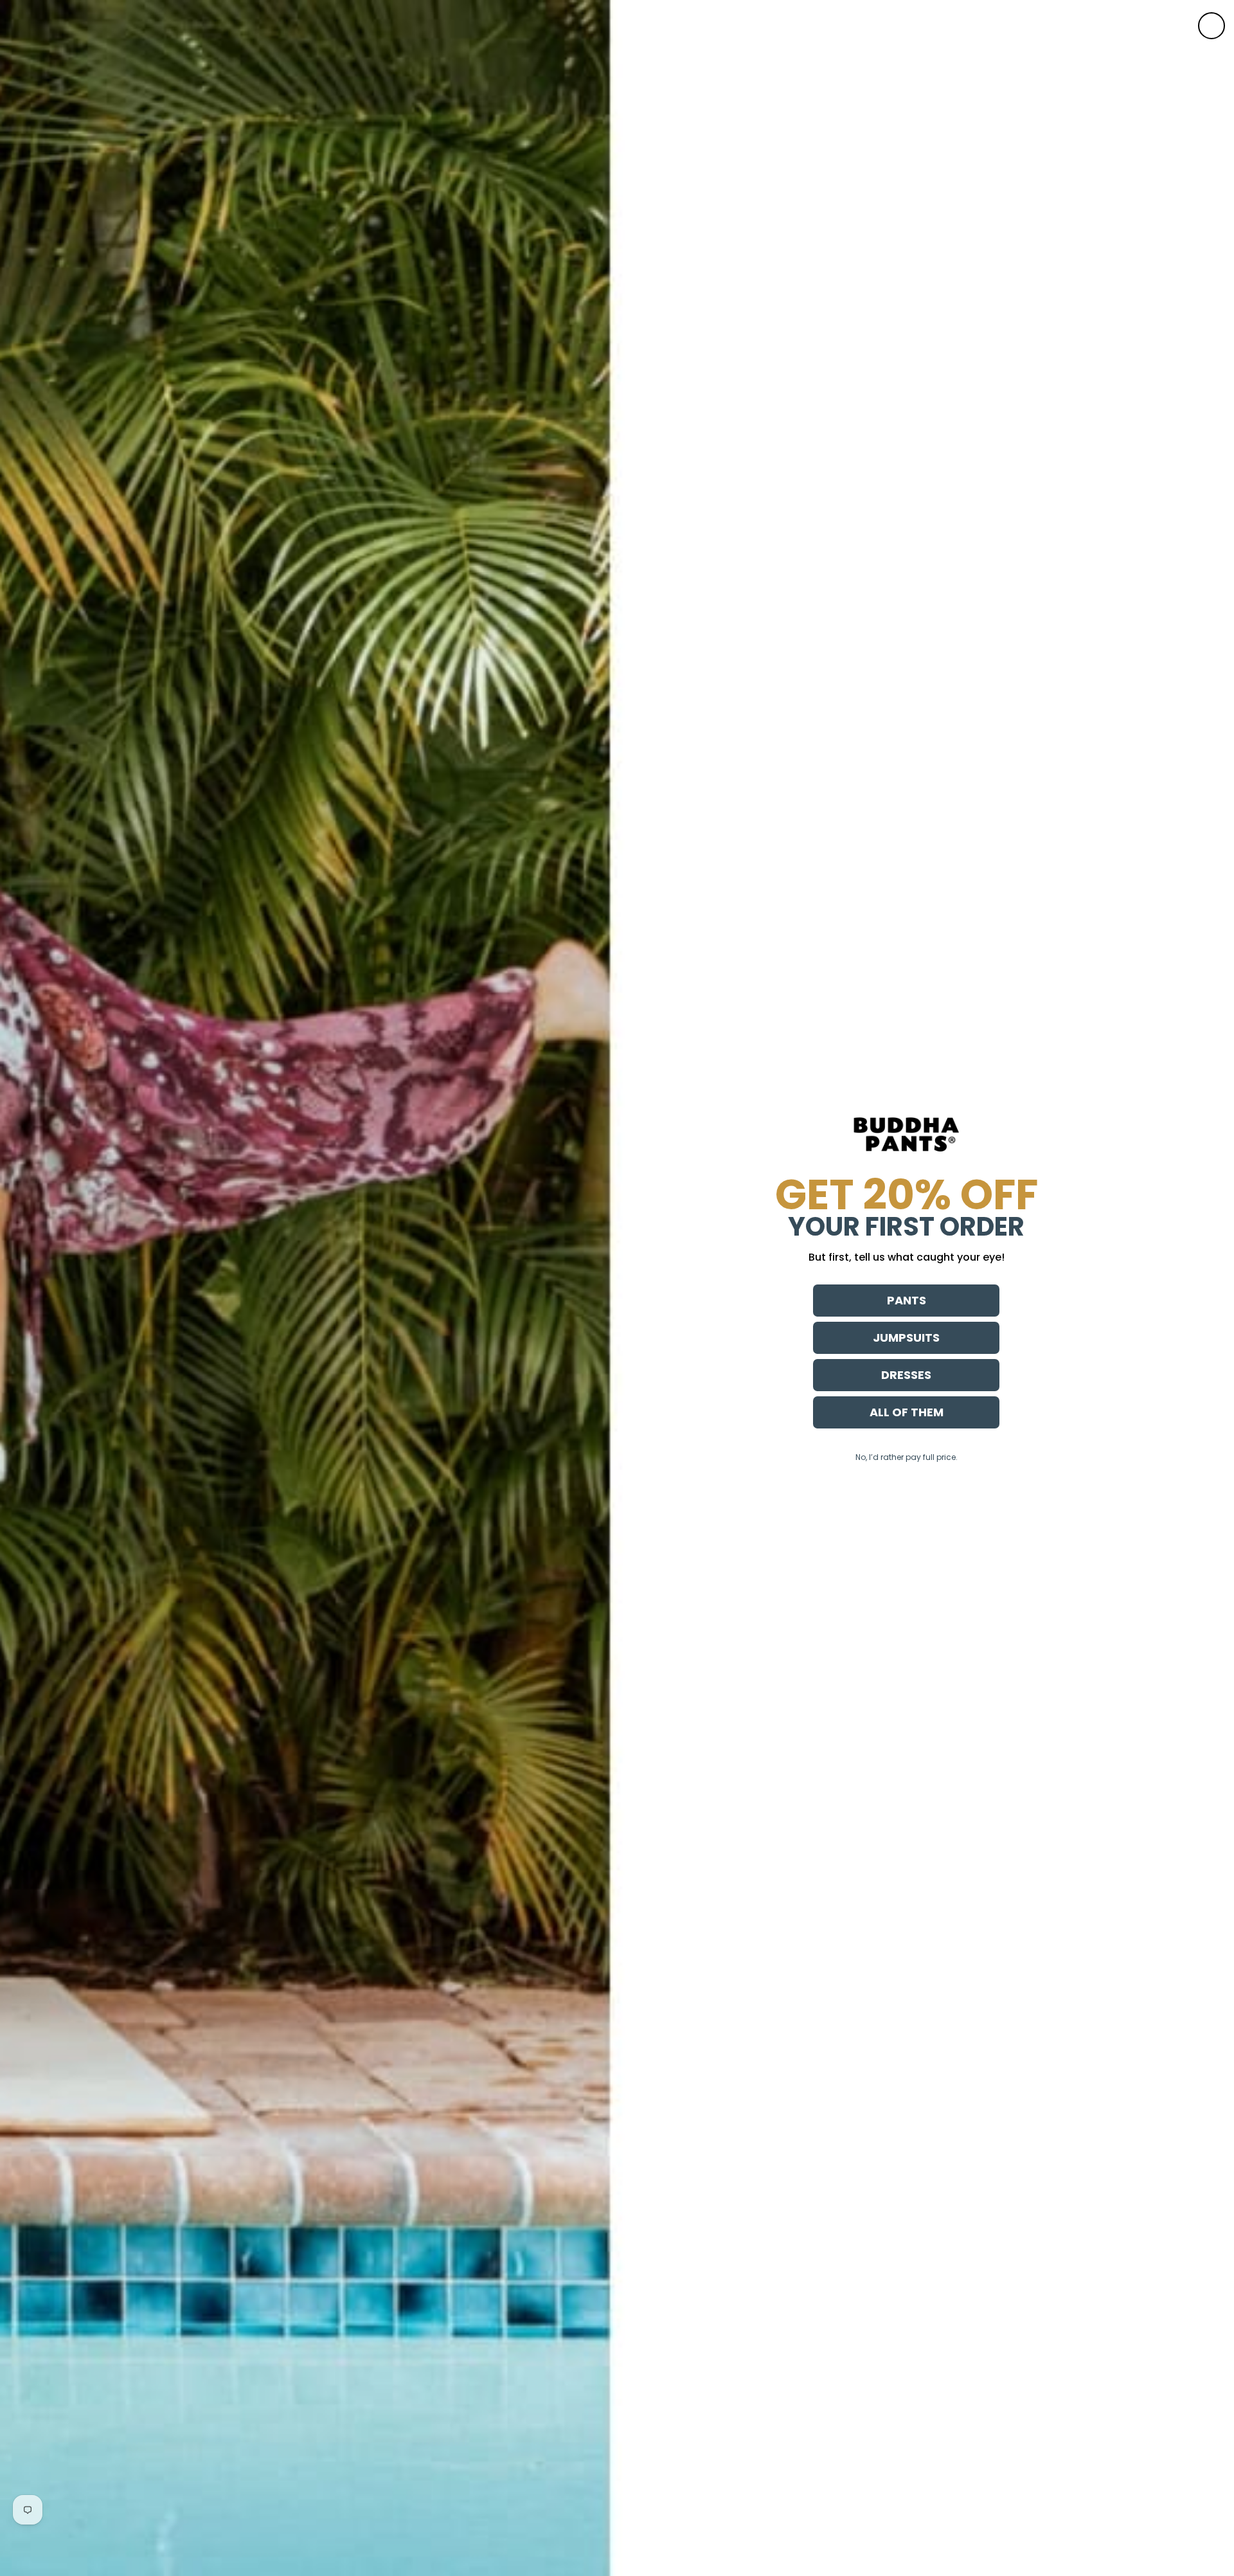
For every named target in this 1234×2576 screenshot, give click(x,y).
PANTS (907, 1300)
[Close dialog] (1212, 26)
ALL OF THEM (907, 1412)
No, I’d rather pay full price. (907, 1457)
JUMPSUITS (906, 1338)
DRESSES (906, 1375)
